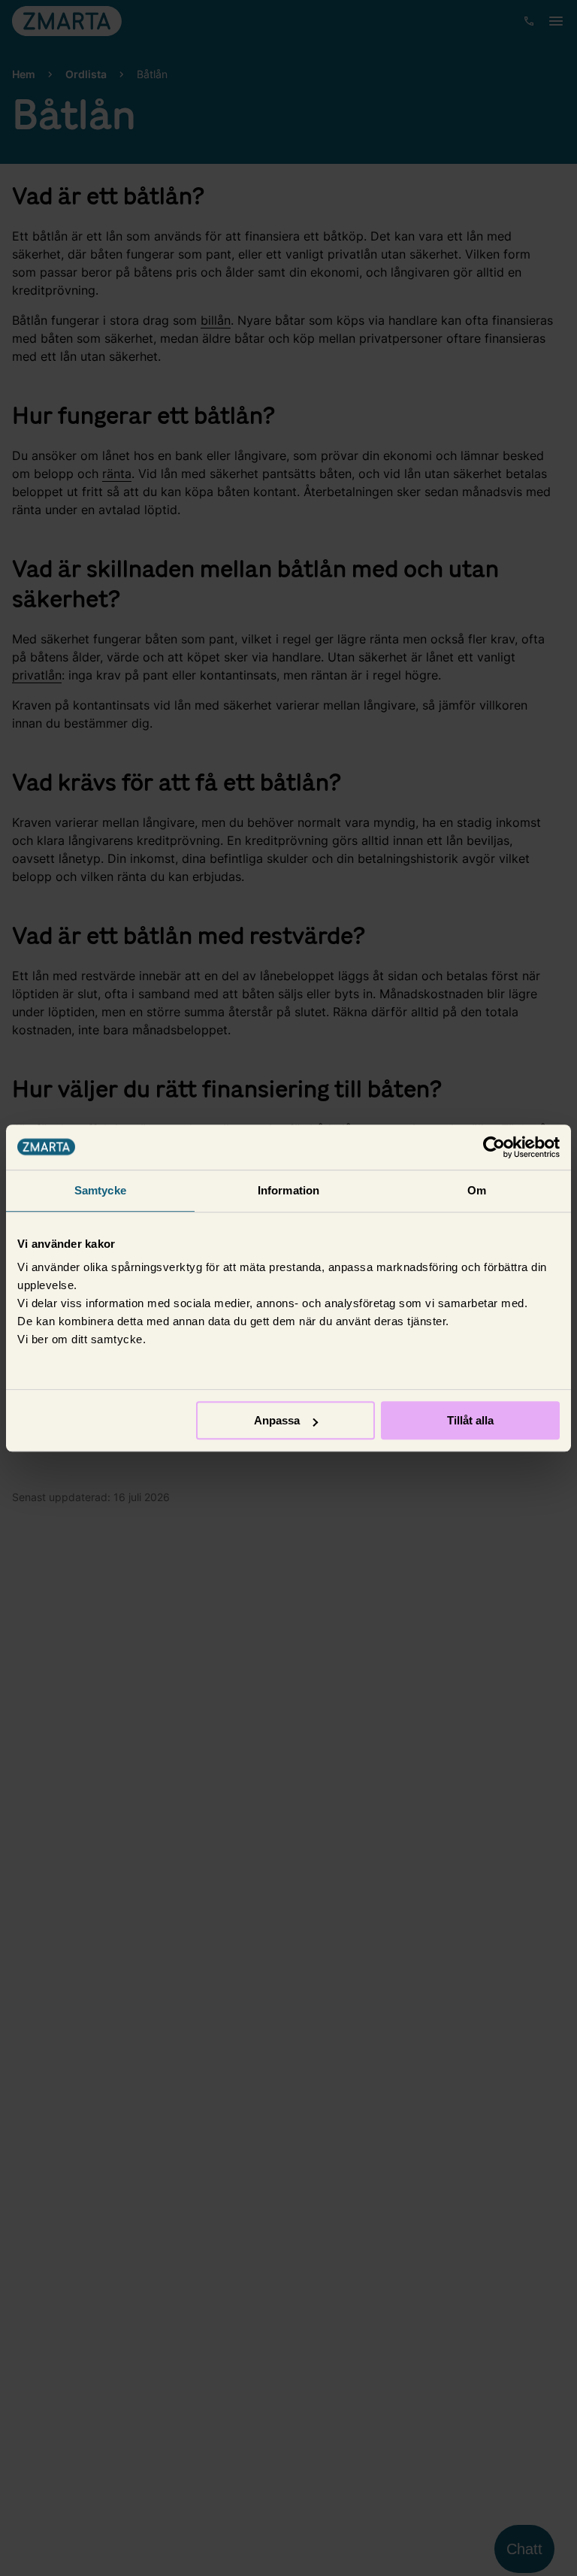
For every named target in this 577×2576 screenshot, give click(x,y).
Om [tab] (477, 1190)
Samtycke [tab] (100, 1190)
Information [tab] (288, 1190)
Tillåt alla (470, 1420)
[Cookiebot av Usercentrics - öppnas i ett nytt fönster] (494, 1147)
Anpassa (277, 1420)
